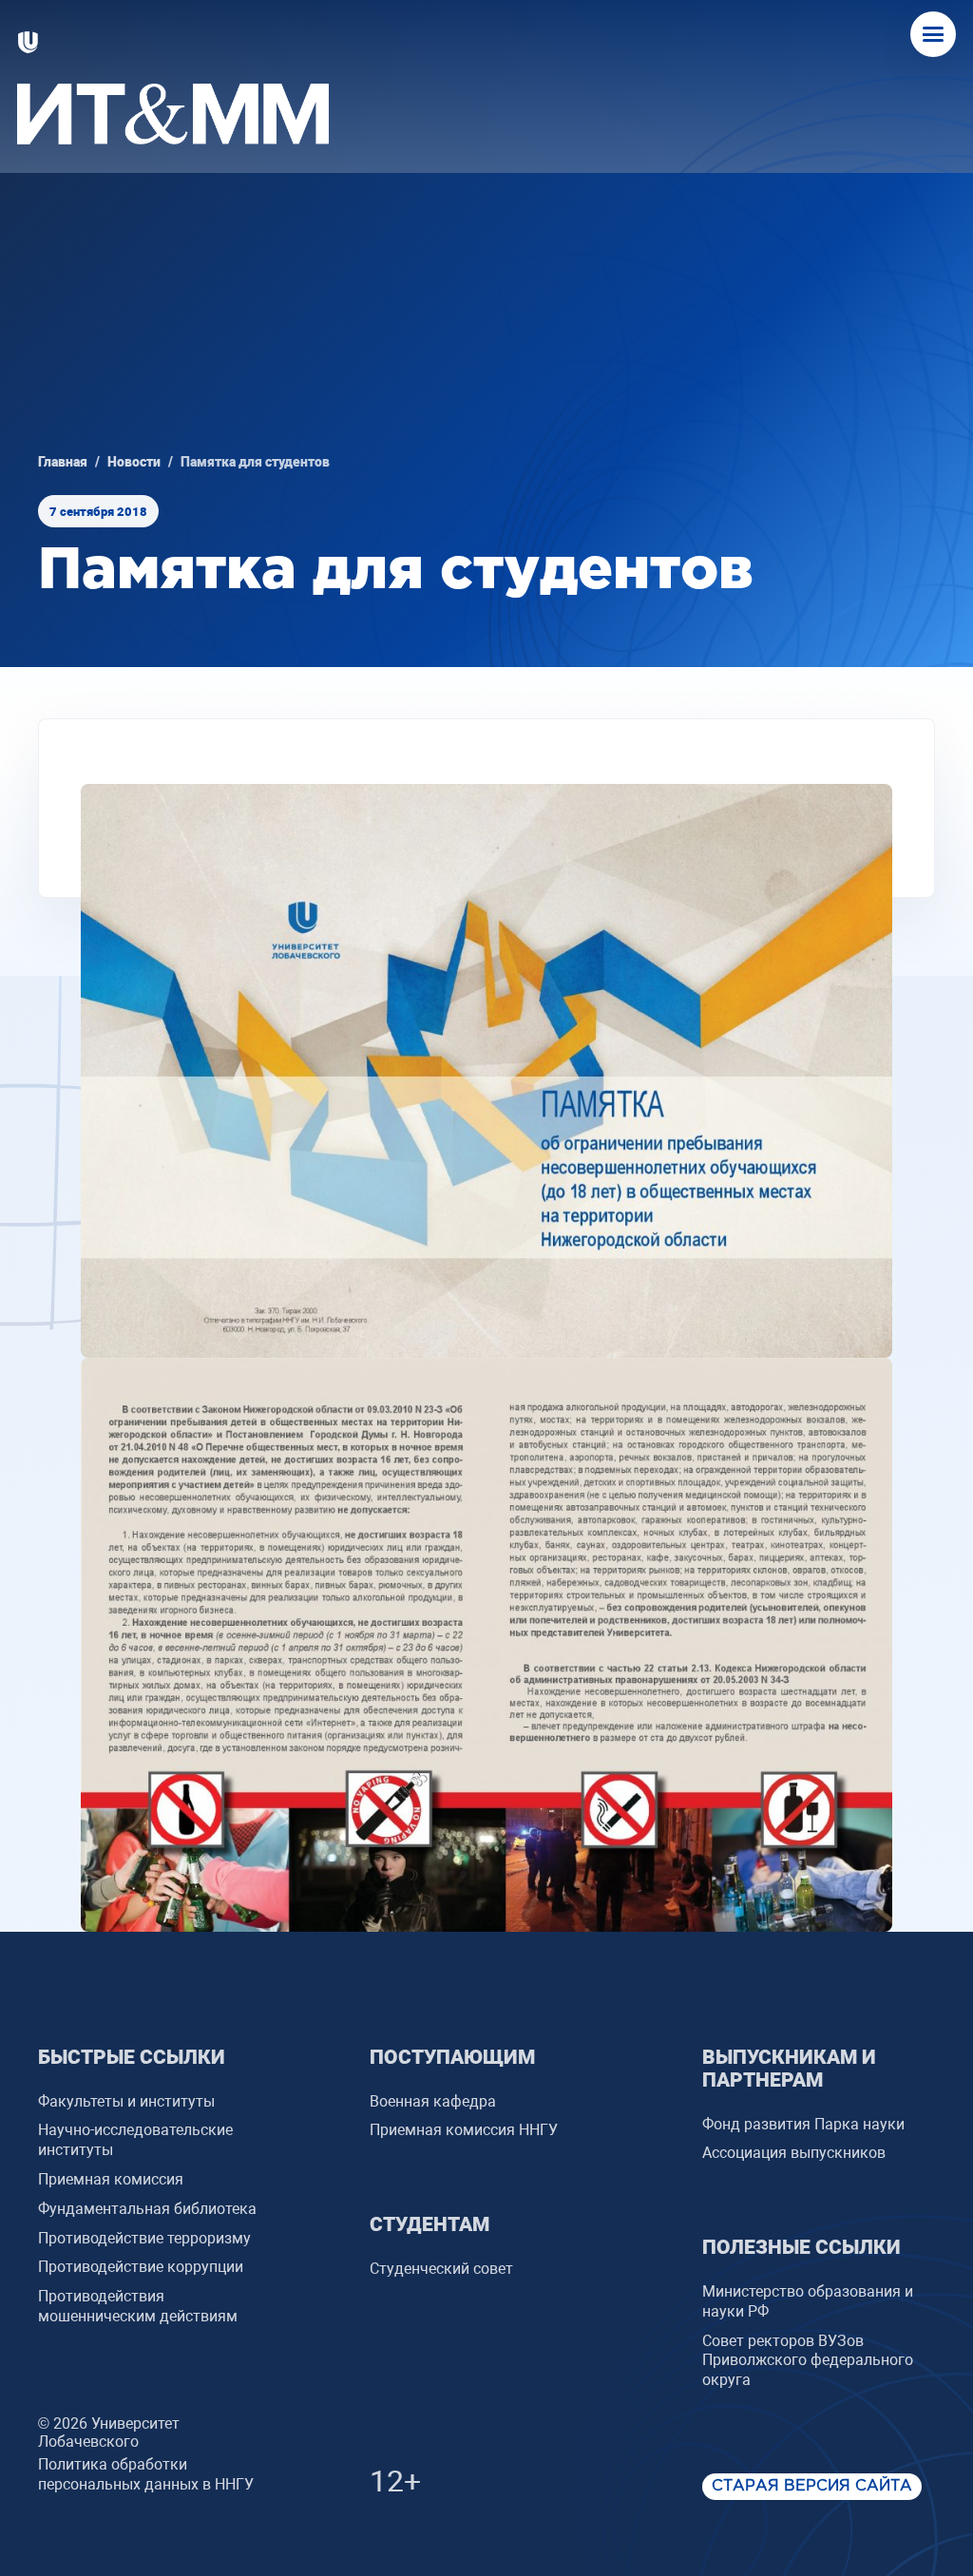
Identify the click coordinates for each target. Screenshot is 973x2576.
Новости (134, 462)
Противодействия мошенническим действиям (138, 2306)
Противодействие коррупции (141, 2267)
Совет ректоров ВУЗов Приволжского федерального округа (808, 2361)
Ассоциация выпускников (794, 2153)
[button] (933, 34)
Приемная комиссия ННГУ (464, 2130)
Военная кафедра (433, 2101)
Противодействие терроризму (144, 2238)
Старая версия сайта (812, 2486)
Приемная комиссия (111, 2179)
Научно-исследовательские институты (135, 2140)
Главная (63, 462)
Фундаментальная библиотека (147, 2209)
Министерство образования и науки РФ (808, 2301)
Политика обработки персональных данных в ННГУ (146, 2474)
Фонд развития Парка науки (803, 2124)
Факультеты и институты (126, 2101)
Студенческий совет (441, 2269)
